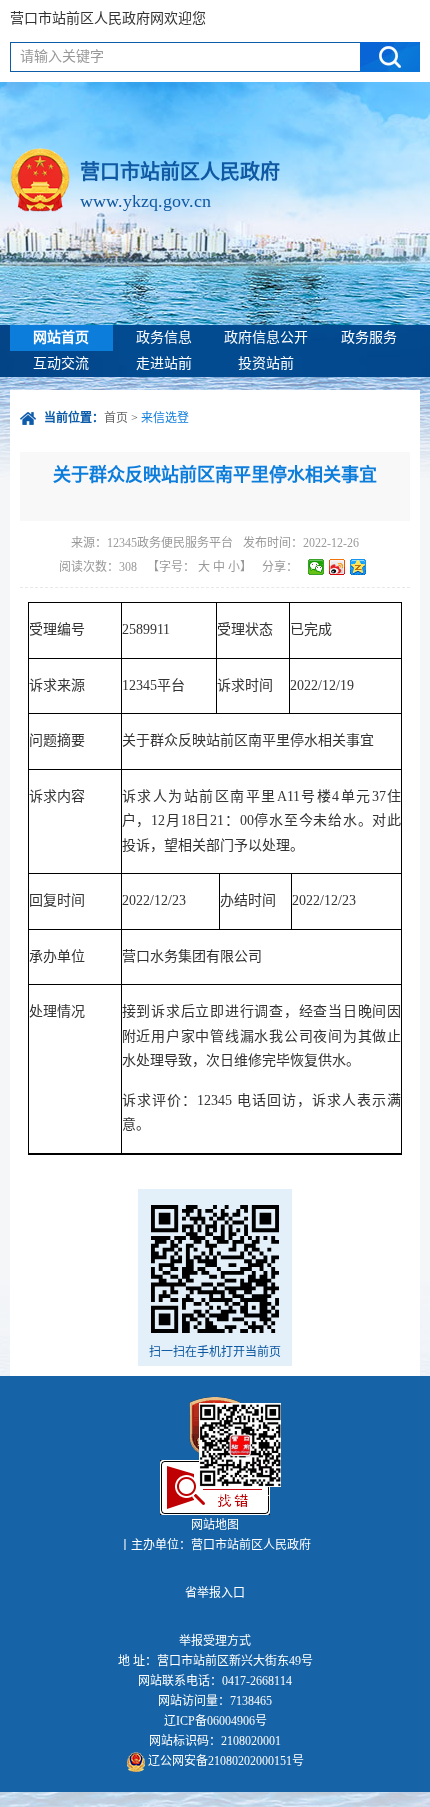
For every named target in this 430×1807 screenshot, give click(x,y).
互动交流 (61, 363)
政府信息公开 (266, 337)
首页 (116, 418)
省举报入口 (215, 1593)
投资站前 (266, 363)
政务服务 (369, 337)
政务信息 (164, 337)
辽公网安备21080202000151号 (224, 1761)
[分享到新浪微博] (337, 567)
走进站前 (164, 363)
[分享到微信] (316, 567)
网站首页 (61, 337)
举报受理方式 (215, 1641)
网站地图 (215, 1525)
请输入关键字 (62, 56)
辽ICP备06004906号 (215, 1721)
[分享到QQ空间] (358, 567)
